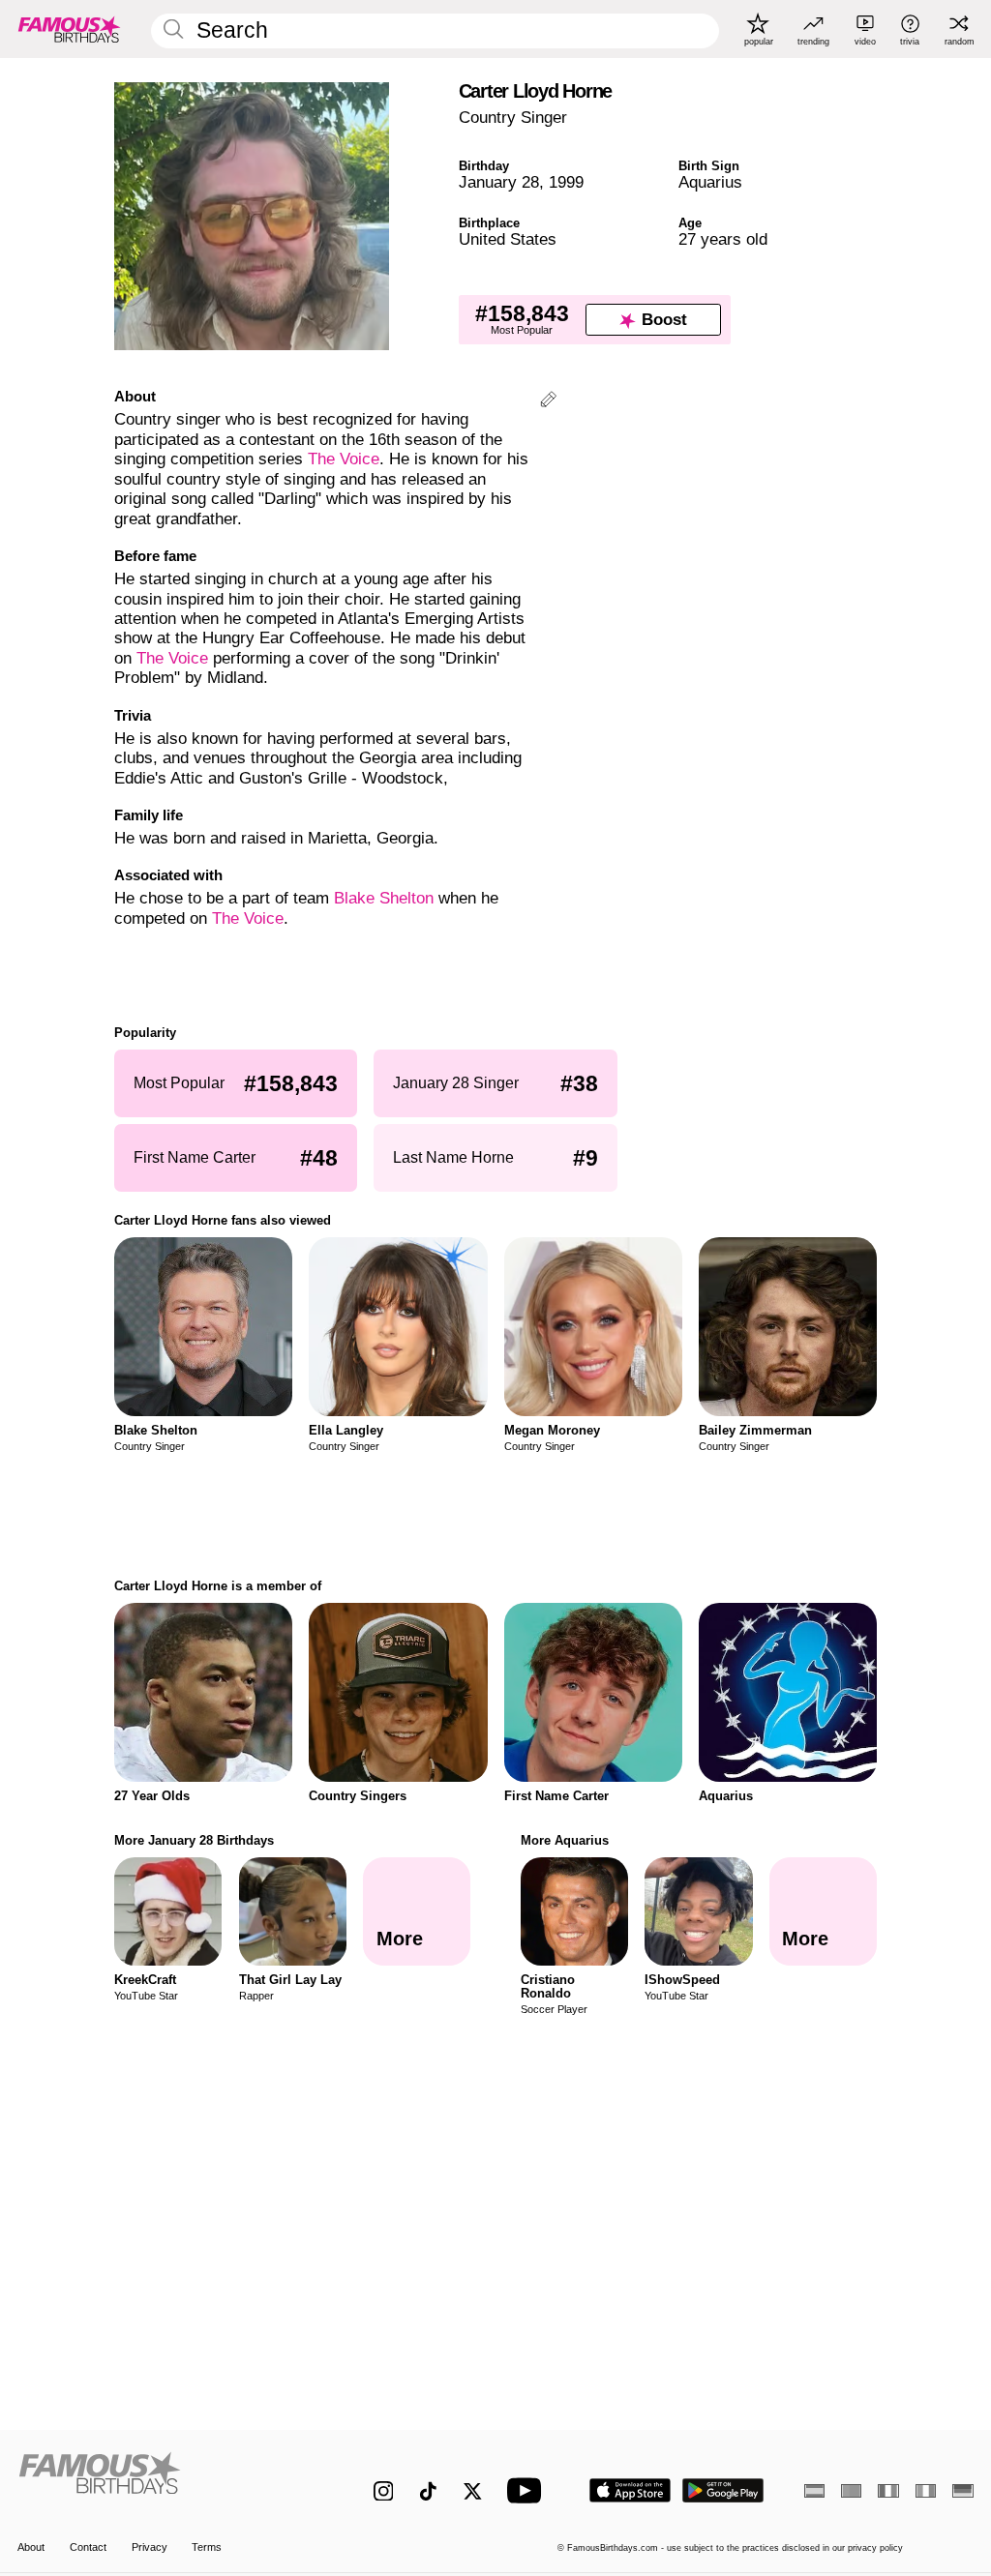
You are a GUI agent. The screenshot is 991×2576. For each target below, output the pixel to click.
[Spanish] (814, 2491)
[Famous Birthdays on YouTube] (528, 2490)
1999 (566, 182)
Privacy (150, 2547)
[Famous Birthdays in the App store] (630, 2490)
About (31, 2547)
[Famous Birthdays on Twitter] (473, 2491)
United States (508, 239)
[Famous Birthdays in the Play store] (723, 2490)
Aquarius (710, 182)
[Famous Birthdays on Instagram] (384, 2491)
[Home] (167, 2480)
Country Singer (513, 118)
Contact (88, 2547)
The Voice (344, 459)
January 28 (499, 182)
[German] (962, 2491)
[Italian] (926, 2491)
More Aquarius (565, 1840)
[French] (888, 2491)
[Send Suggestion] (548, 402)
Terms (207, 2547)
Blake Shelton (384, 898)
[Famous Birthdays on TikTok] (428, 2491)
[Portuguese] (851, 2491)
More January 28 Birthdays (194, 1840)
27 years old (723, 239)
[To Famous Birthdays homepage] (70, 29)
